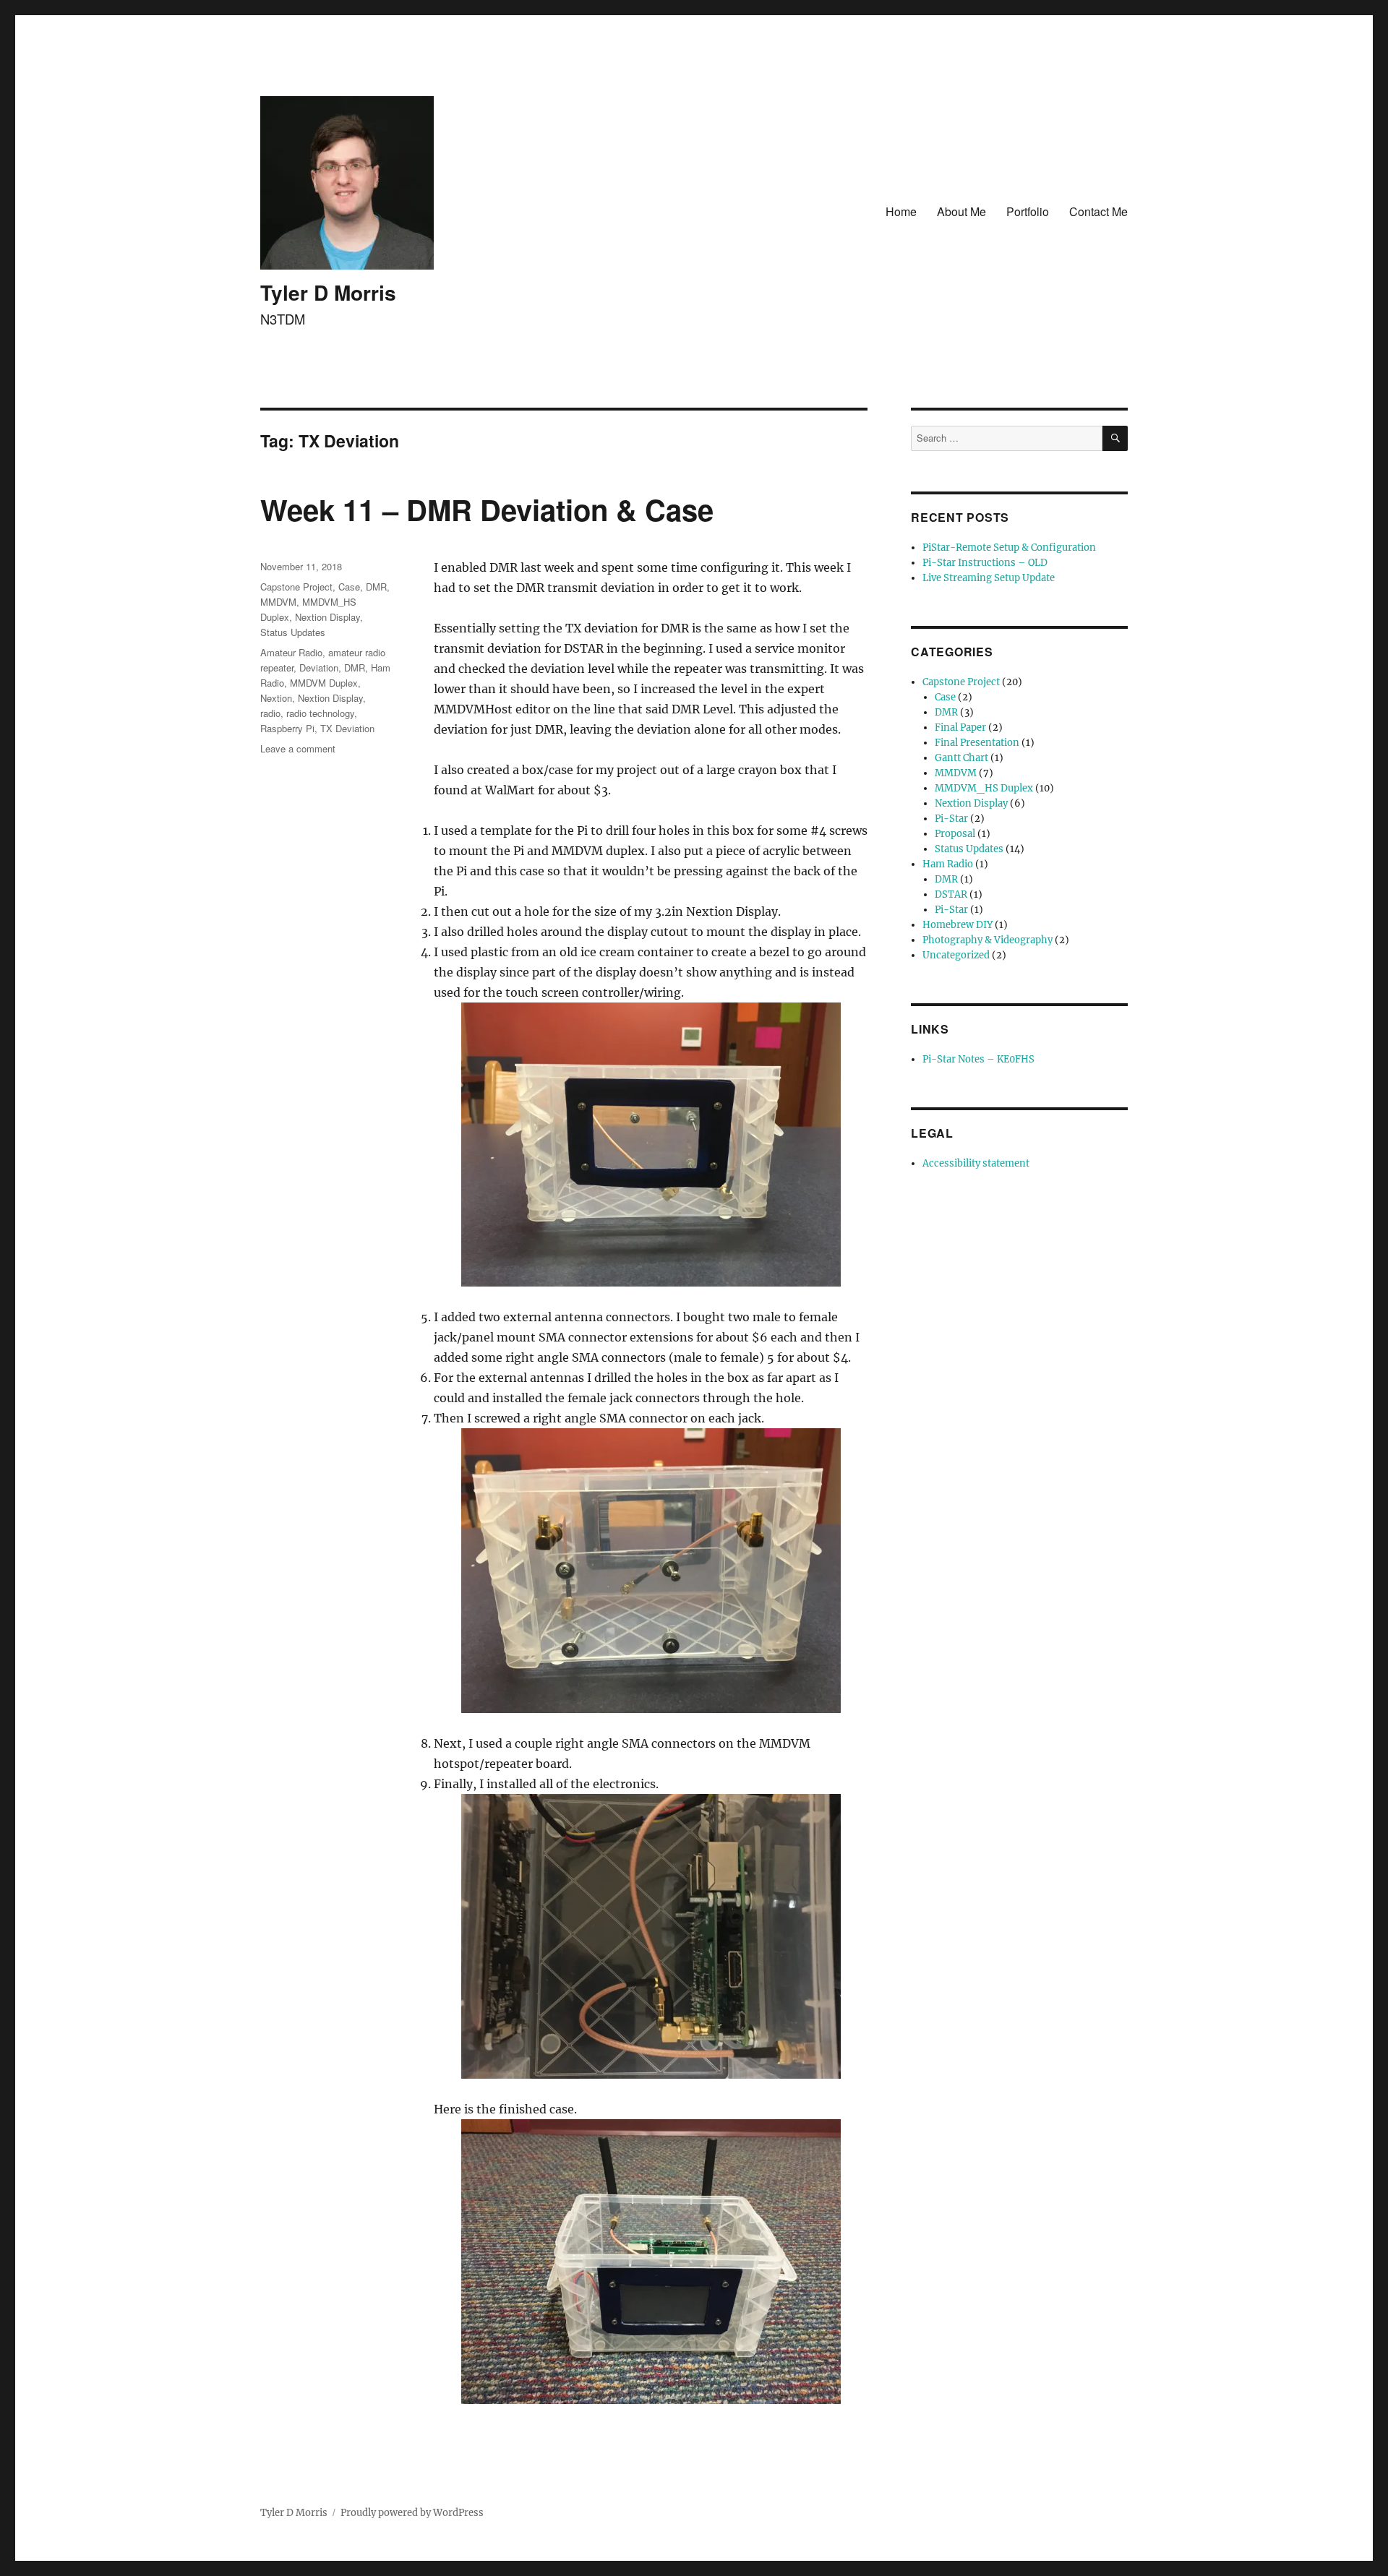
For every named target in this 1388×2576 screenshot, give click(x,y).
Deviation (319, 667)
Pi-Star (951, 819)
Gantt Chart (961, 758)
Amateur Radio (291, 652)
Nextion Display (327, 617)
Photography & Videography (988, 940)
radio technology (320, 713)
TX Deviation (347, 728)
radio (270, 713)
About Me (961, 211)
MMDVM (278, 602)
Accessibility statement (976, 1163)
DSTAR (951, 894)
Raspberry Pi (287, 728)
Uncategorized (956, 955)
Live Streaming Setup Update (989, 578)
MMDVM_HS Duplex (984, 788)
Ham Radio (948, 864)
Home (901, 211)
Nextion (276, 698)
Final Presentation (977, 743)
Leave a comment (298, 748)
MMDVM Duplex (324, 683)
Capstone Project (296, 587)
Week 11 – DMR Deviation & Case (487, 509)
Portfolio (1028, 211)
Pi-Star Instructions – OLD (985, 563)
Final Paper (960, 727)
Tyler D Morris (328, 292)
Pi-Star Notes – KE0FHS (978, 1059)
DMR (376, 587)
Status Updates (293, 632)
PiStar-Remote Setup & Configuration (1009, 548)
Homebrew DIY (958, 925)
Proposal (955, 834)
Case (349, 587)
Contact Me (1098, 211)
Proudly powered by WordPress (412, 2513)
